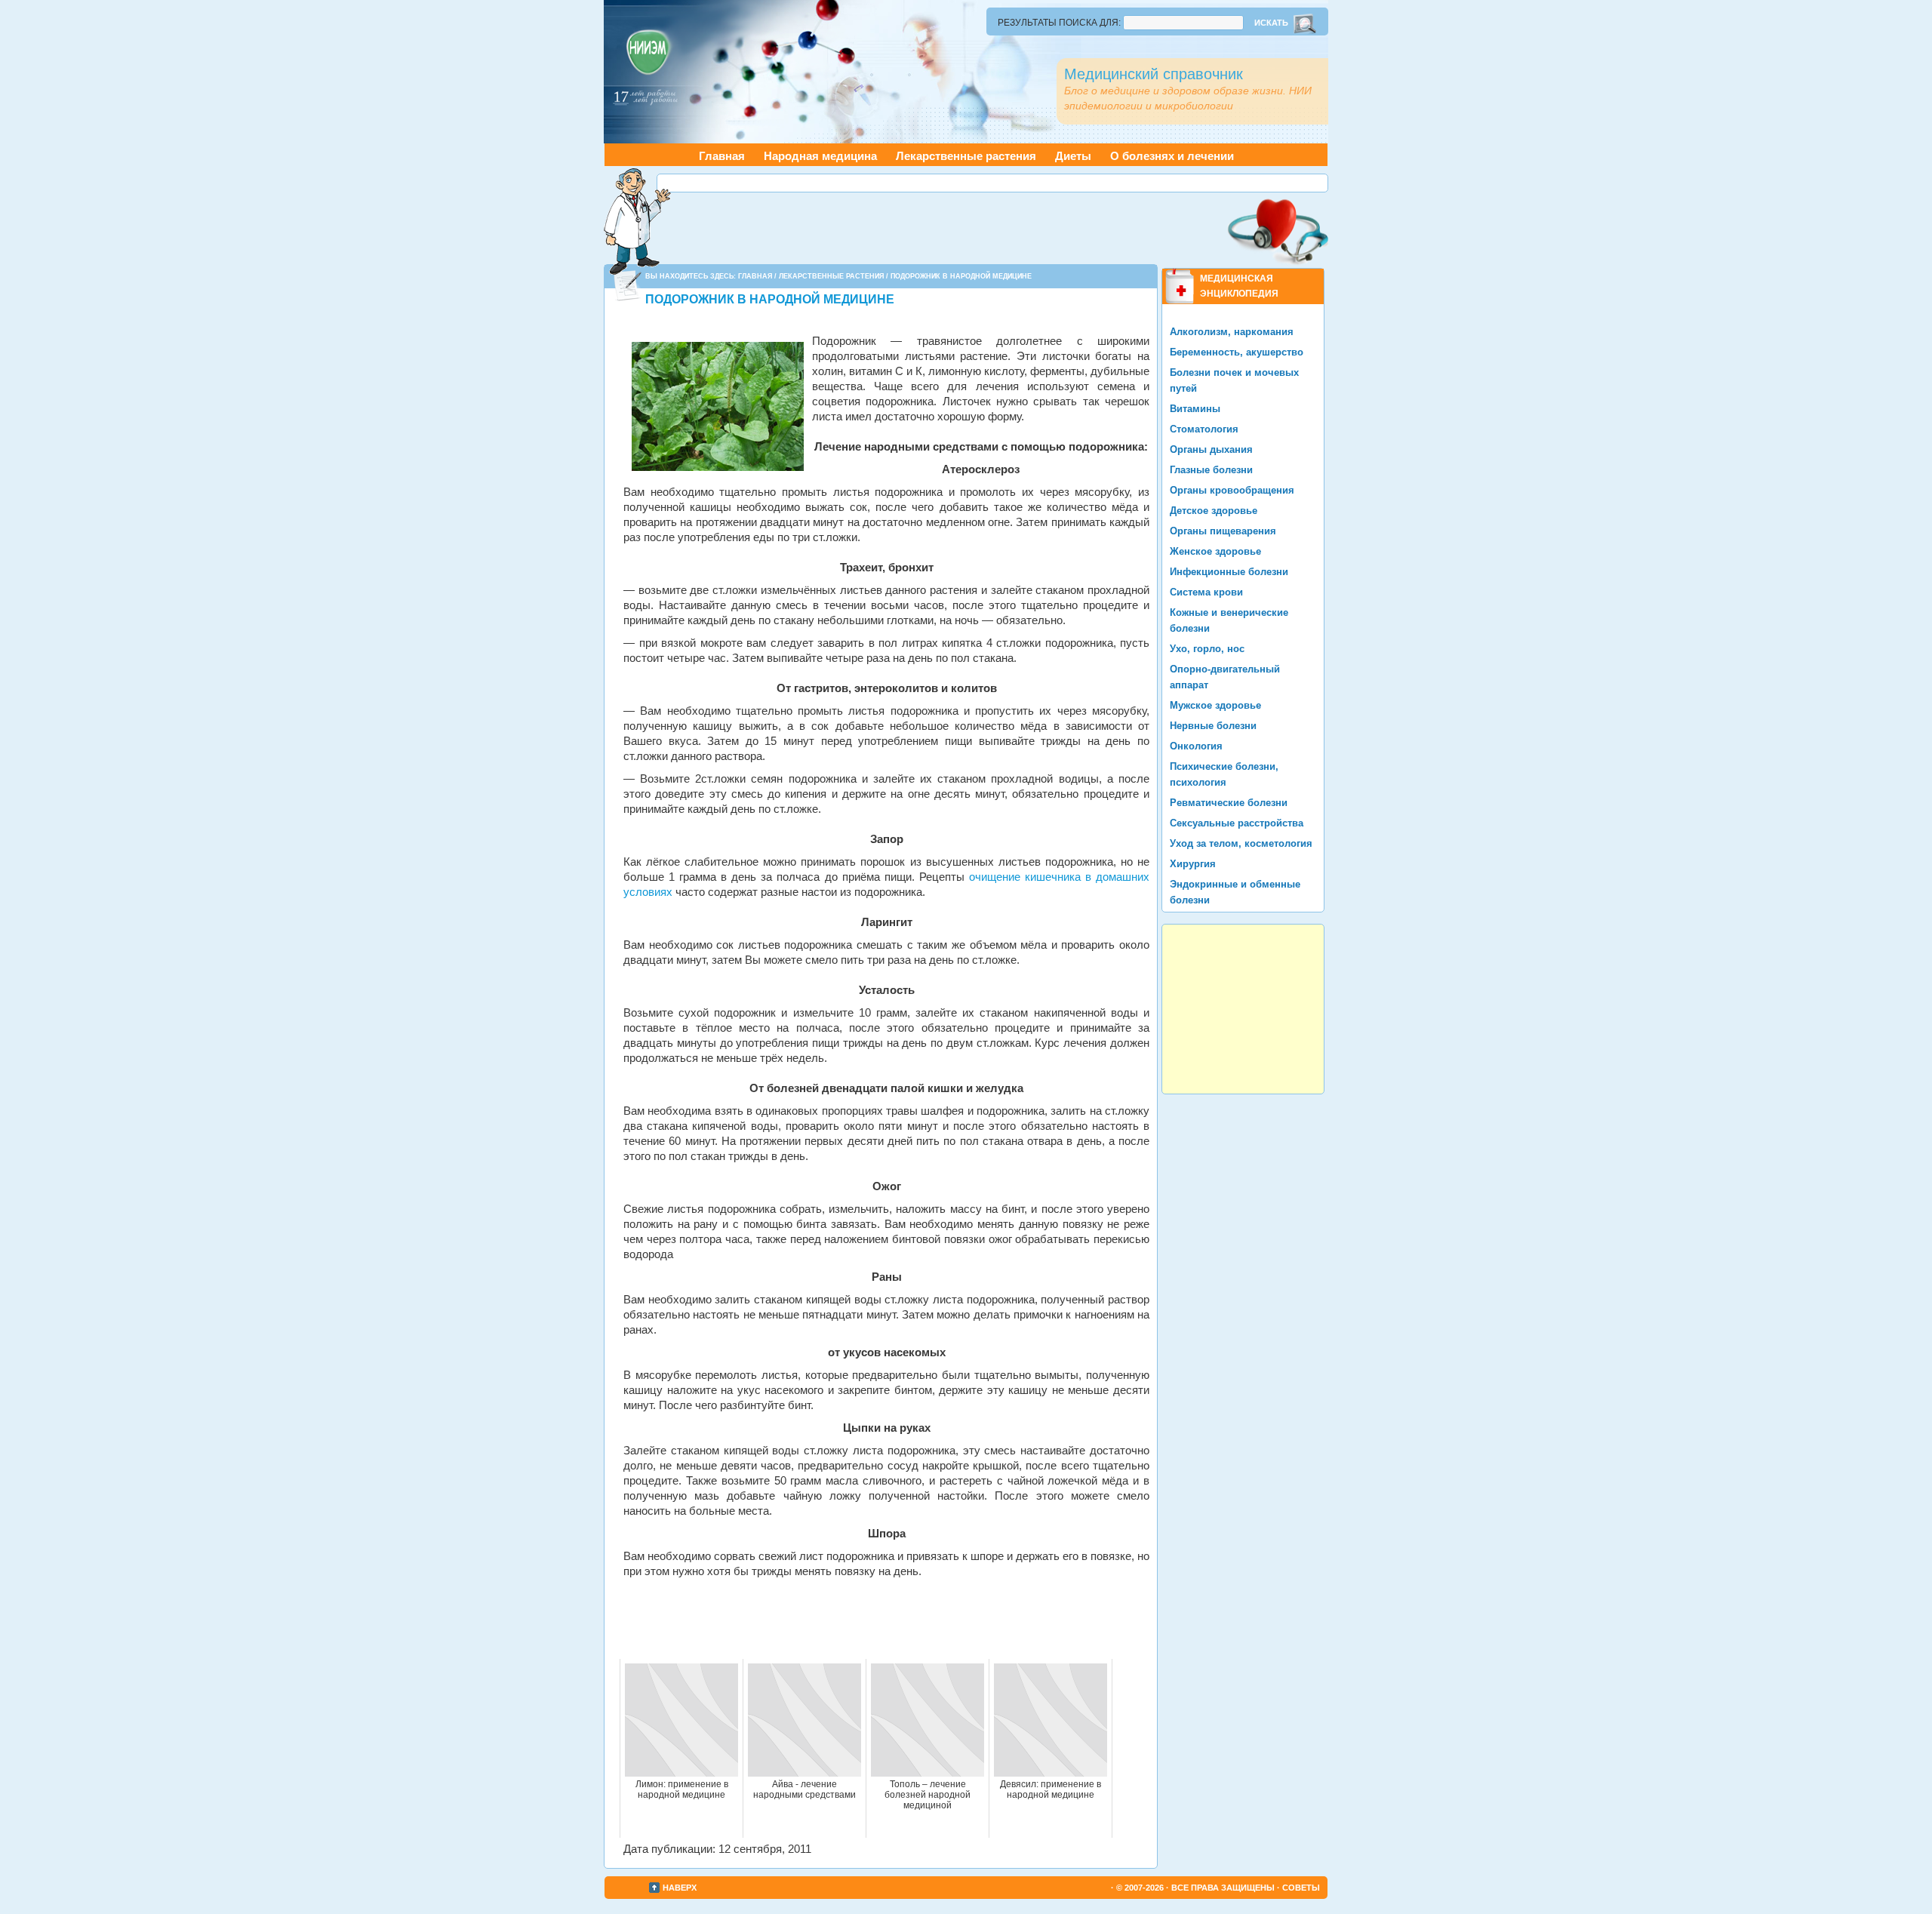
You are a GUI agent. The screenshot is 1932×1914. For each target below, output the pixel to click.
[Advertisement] (992, 183)
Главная (722, 156)
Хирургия (1193, 864)
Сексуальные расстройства (1237, 823)
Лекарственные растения (966, 156)
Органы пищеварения (1223, 531)
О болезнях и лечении (1172, 156)
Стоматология (1204, 429)
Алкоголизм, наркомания (1232, 332)
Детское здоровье (1214, 511)
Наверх (680, 1888)
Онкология (1196, 746)
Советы (1301, 1888)
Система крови (1206, 592)
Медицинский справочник (1154, 74)
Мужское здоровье (1215, 705)
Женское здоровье (1215, 551)
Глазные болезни (1211, 470)
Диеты (1073, 156)
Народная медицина (820, 156)
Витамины (1195, 409)
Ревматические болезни (1229, 803)
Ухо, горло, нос (1207, 649)
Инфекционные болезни (1229, 572)
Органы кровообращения (1232, 490)
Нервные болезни (1213, 726)
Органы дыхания (1211, 449)
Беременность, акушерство (1237, 352)
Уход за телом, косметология (1241, 843)
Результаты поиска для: (1059, 23)
